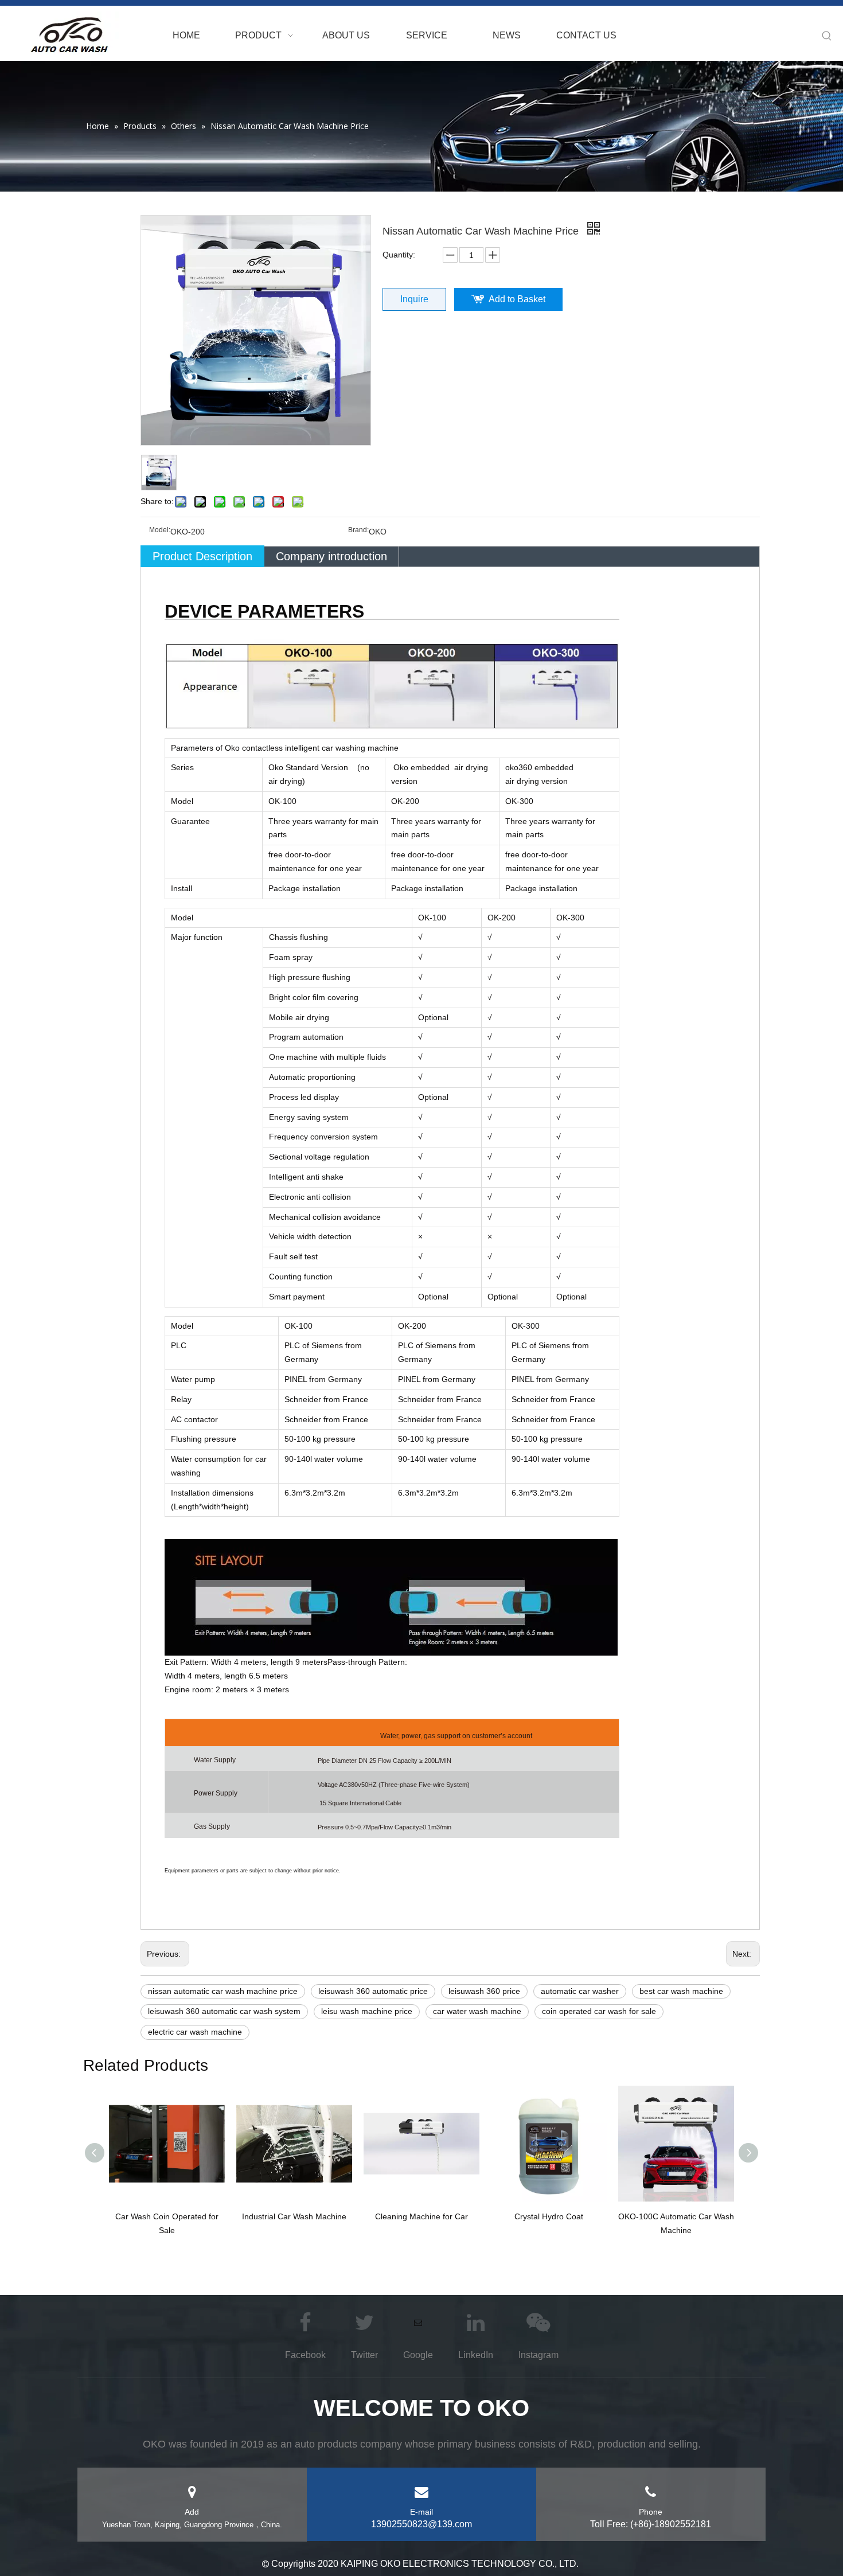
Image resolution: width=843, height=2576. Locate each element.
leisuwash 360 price (484, 1991)
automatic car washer (580, 1991)
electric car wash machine (195, 2032)
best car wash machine (681, 1991)
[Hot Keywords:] (827, 36)
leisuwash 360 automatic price (373, 1991)
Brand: (358, 530)
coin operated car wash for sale (599, 2011)
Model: (160, 530)
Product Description (202, 556)
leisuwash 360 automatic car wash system (224, 2011)
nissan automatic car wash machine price (223, 1991)
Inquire (414, 299)
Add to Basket (517, 299)
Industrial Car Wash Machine (294, 2216)
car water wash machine (477, 2011)
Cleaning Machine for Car (421, 2216)
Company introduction (331, 556)
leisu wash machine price (367, 2011)
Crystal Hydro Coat (549, 2216)
